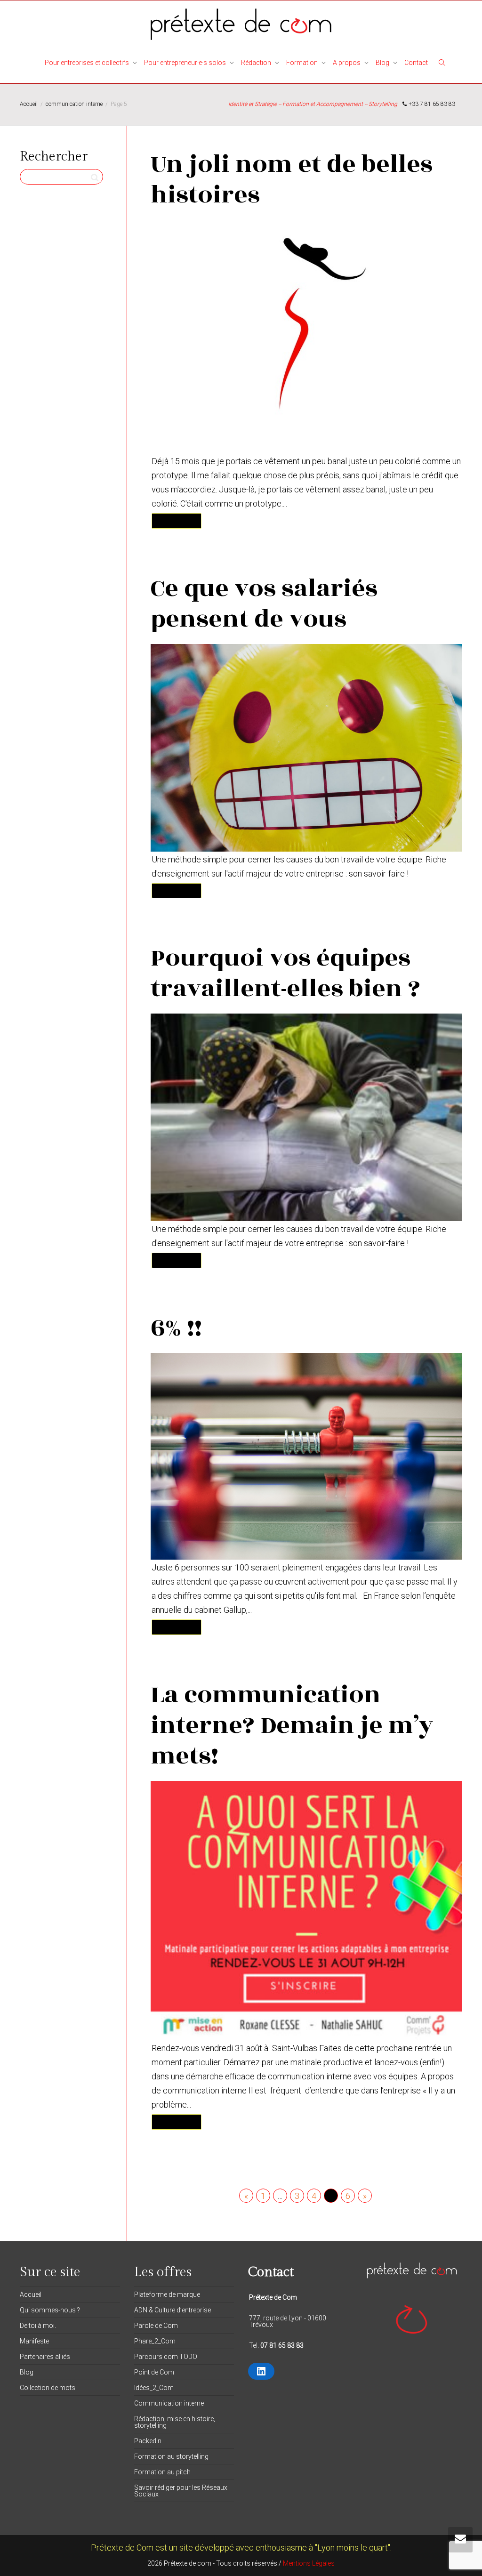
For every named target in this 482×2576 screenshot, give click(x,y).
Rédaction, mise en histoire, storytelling (175, 2422)
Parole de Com (156, 2326)
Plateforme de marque (167, 2294)
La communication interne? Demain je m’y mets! (292, 1725)
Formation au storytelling (171, 2456)
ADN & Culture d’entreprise (173, 2310)
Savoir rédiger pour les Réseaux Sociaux (181, 2491)
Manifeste (34, 2341)
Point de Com (154, 2372)
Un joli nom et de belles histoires (292, 180)
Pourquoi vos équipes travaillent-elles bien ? (285, 973)
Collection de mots (48, 2388)
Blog (383, 63)
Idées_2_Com (154, 2388)
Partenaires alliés (45, 2357)
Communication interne (169, 2403)
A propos (347, 63)
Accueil (31, 2294)
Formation (303, 63)
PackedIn (148, 2441)
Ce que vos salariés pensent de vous (264, 604)
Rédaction (257, 63)
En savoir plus (177, 520)
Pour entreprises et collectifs (88, 63)
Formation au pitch (162, 2472)
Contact (416, 63)
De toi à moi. (38, 2326)
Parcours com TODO (166, 2357)
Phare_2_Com (155, 2341)
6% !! (176, 1328)
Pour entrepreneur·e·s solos (186, 63)
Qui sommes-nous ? (50, 2310)
